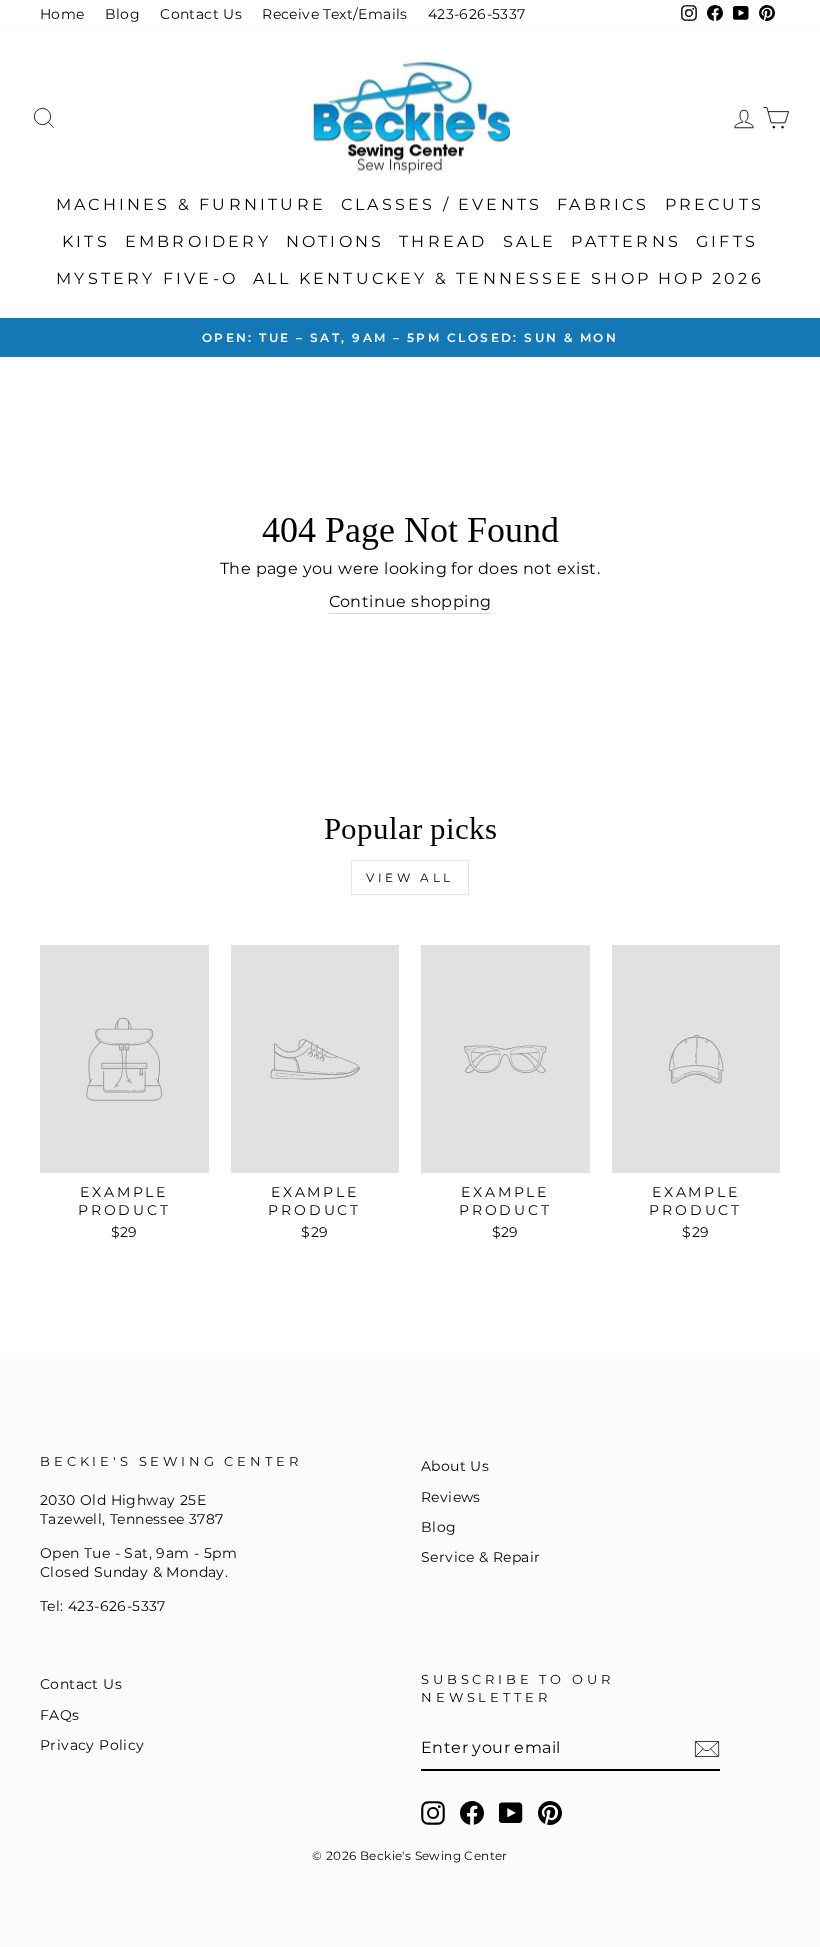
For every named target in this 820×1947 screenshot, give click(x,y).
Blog (123, 14)
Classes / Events (441, 204)
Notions (335, 241)
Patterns (626, 241)
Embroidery (198, 241)
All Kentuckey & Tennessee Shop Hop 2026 (508, 278)
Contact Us (201, 14)
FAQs (60, 1715)
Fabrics (603, 204)
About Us (455, 1466)
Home (62, 14)
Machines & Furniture (191, 204)
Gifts (727, 241)
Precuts (714, 204)
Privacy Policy (92, 1745)
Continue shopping (410, 601)
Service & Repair (480, 1557)
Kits (86, 241)
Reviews (451, 1497)
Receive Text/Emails (335, 14)
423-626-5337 (477, 14)
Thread (443, 241)
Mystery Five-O (147, 278)
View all (410, 877)
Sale (530, 241)
